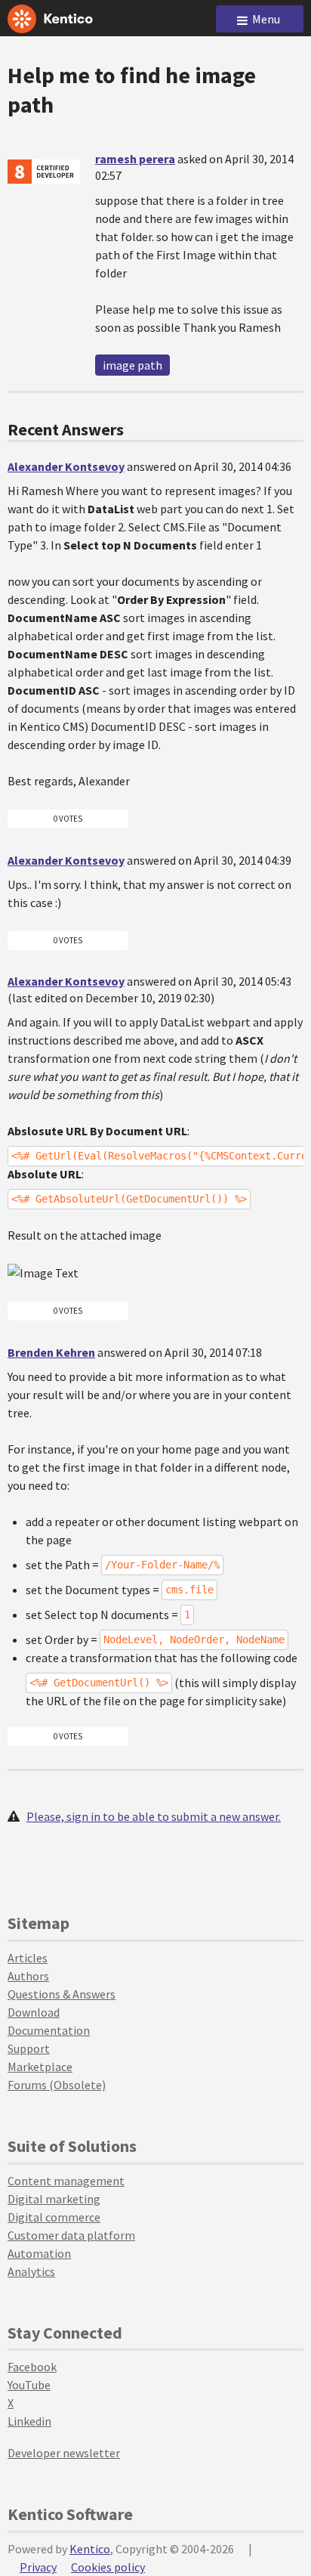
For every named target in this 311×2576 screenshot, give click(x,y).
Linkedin (29, 2421)
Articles (28, 1958)
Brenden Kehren (51, 1352)
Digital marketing (54, 2199)
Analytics (31, 2271)
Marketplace (40, 2067)
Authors (28, 1976)
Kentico (90, 2549)
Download (34, 2012)
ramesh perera (135, 159)
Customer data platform (71, 2235)
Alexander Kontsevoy (66, 466)
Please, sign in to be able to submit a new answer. (154, 1816)
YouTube (29, 2385)
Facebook (32, 2367)
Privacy (38, 2567)
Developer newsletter (64, 2453)
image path (132, 365)
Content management (66, 2181)
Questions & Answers (62, 1994)
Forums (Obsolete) (57, 2085)
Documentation (49, 2030)
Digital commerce (54, 2217)
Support (29, 2048)
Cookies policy (108, 2567)
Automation (39, 2253)
